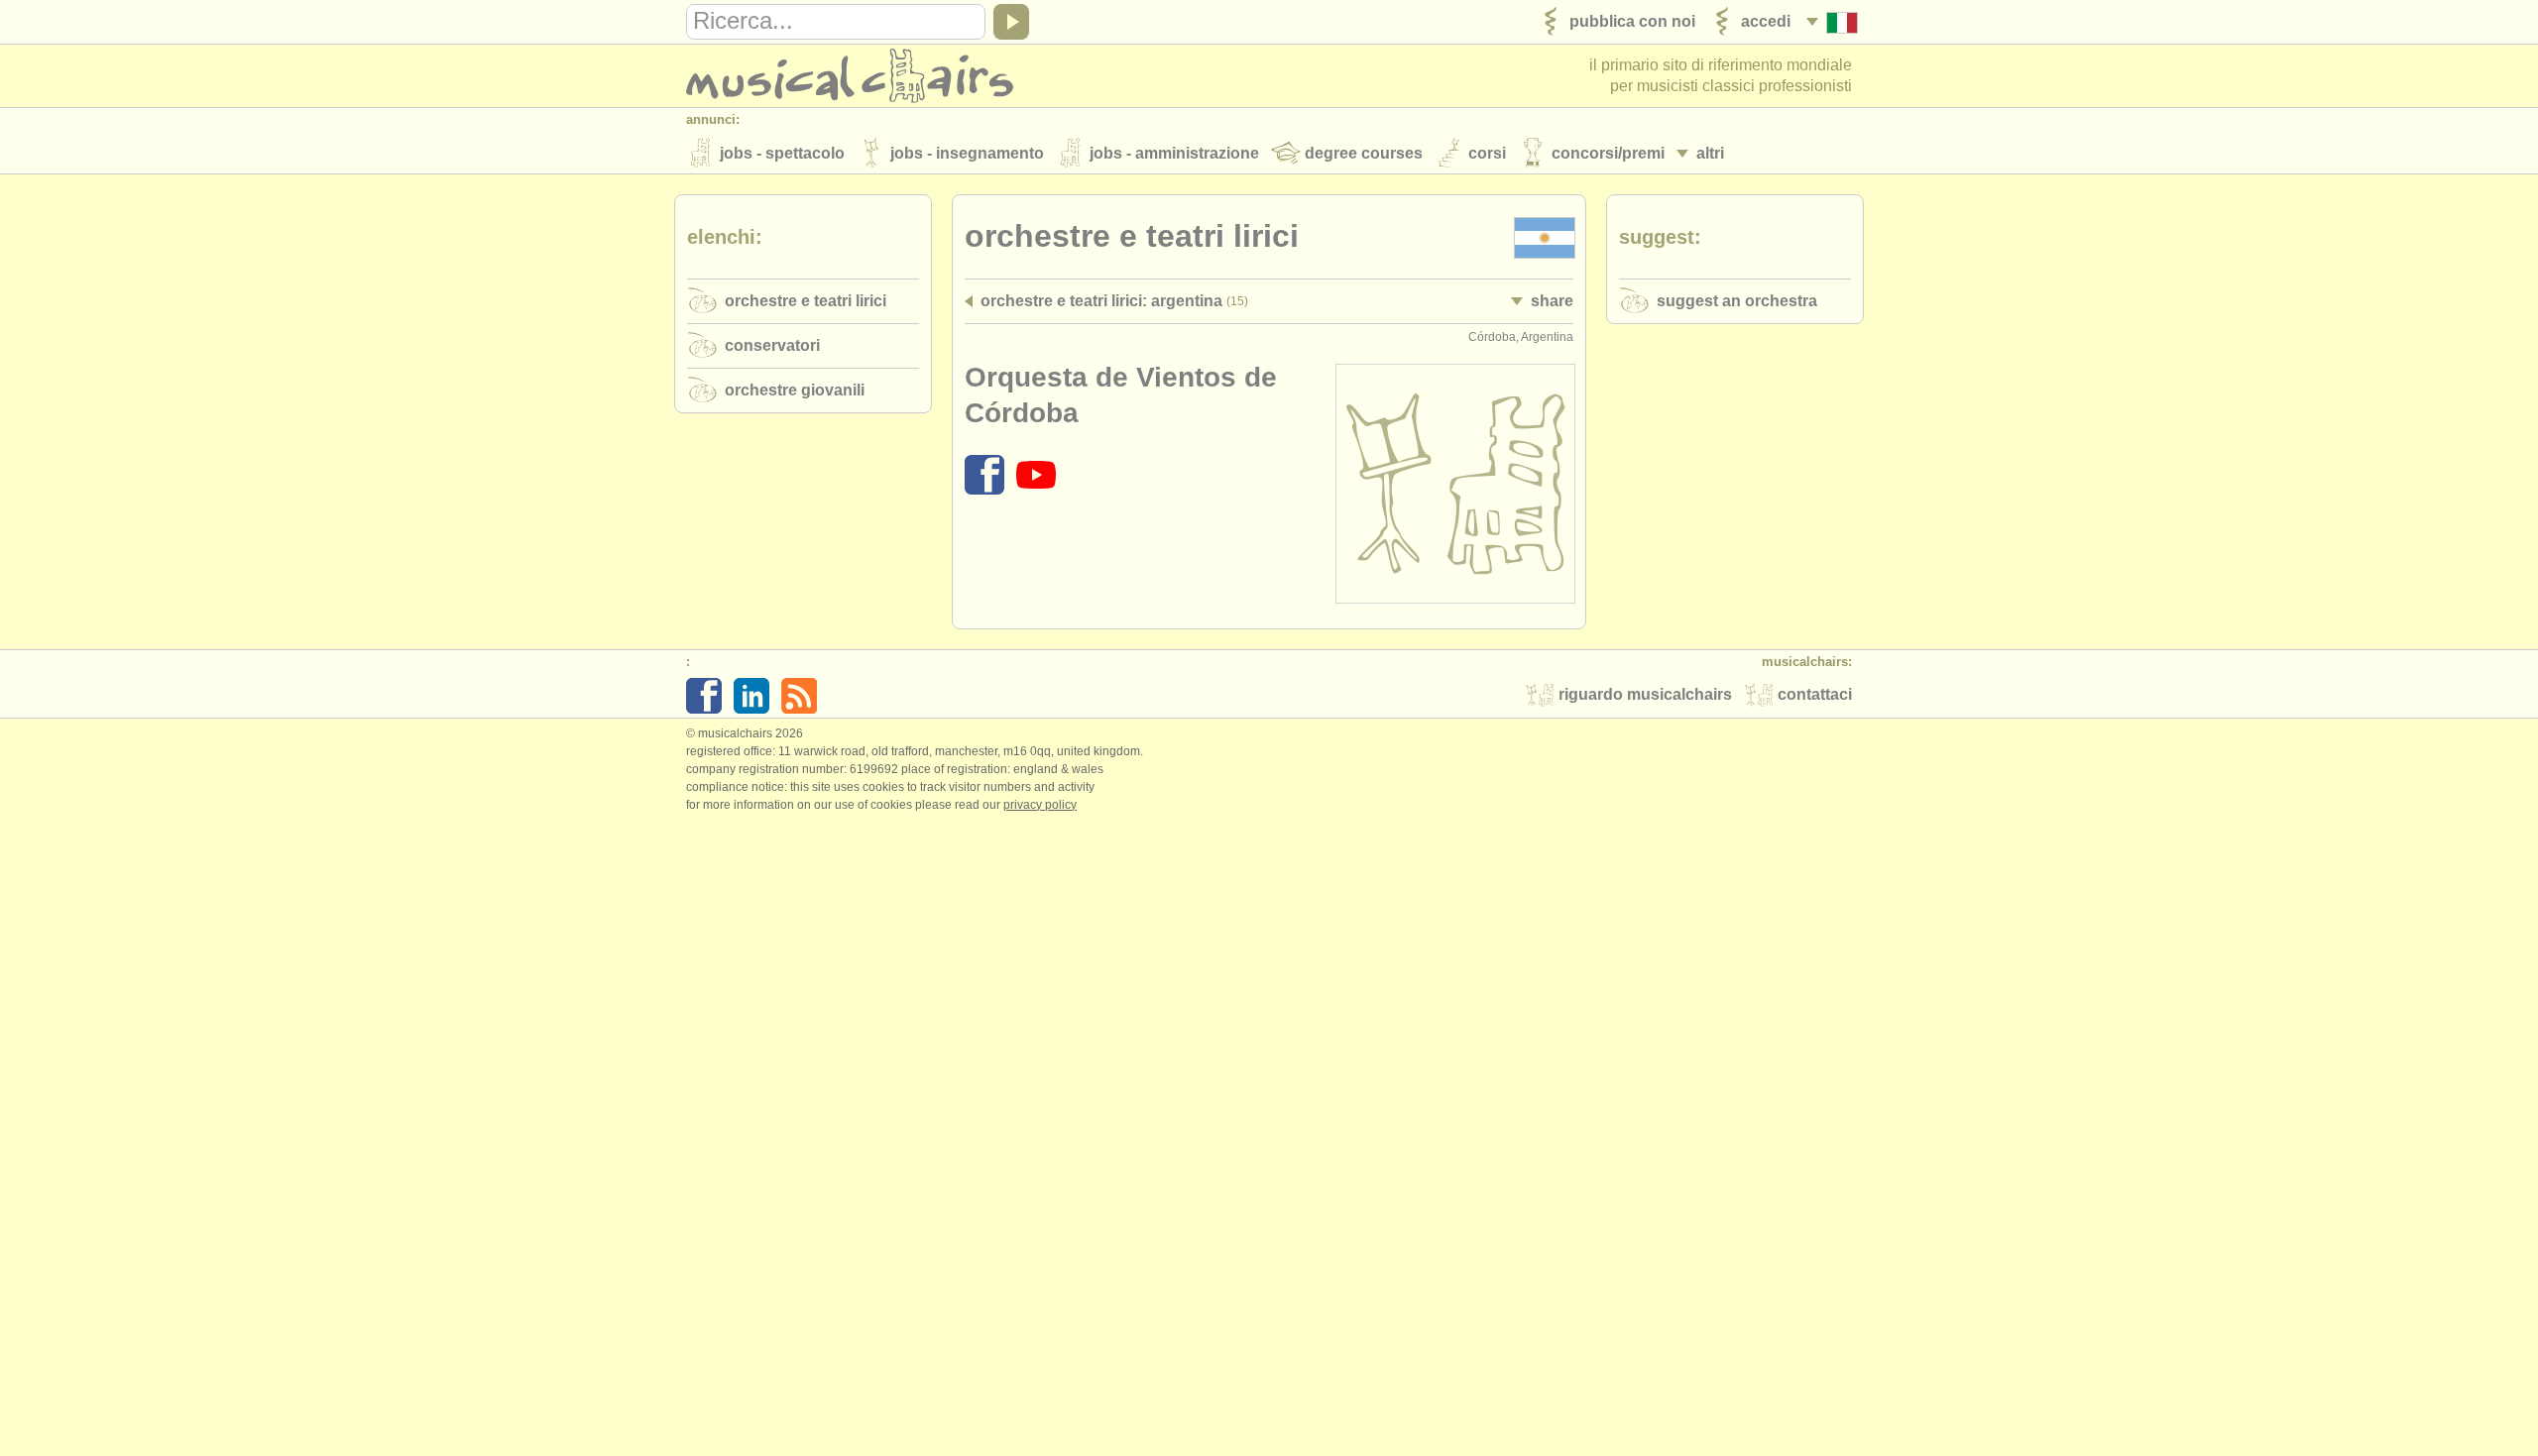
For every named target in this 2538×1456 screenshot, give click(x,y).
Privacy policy (1040, 805)
